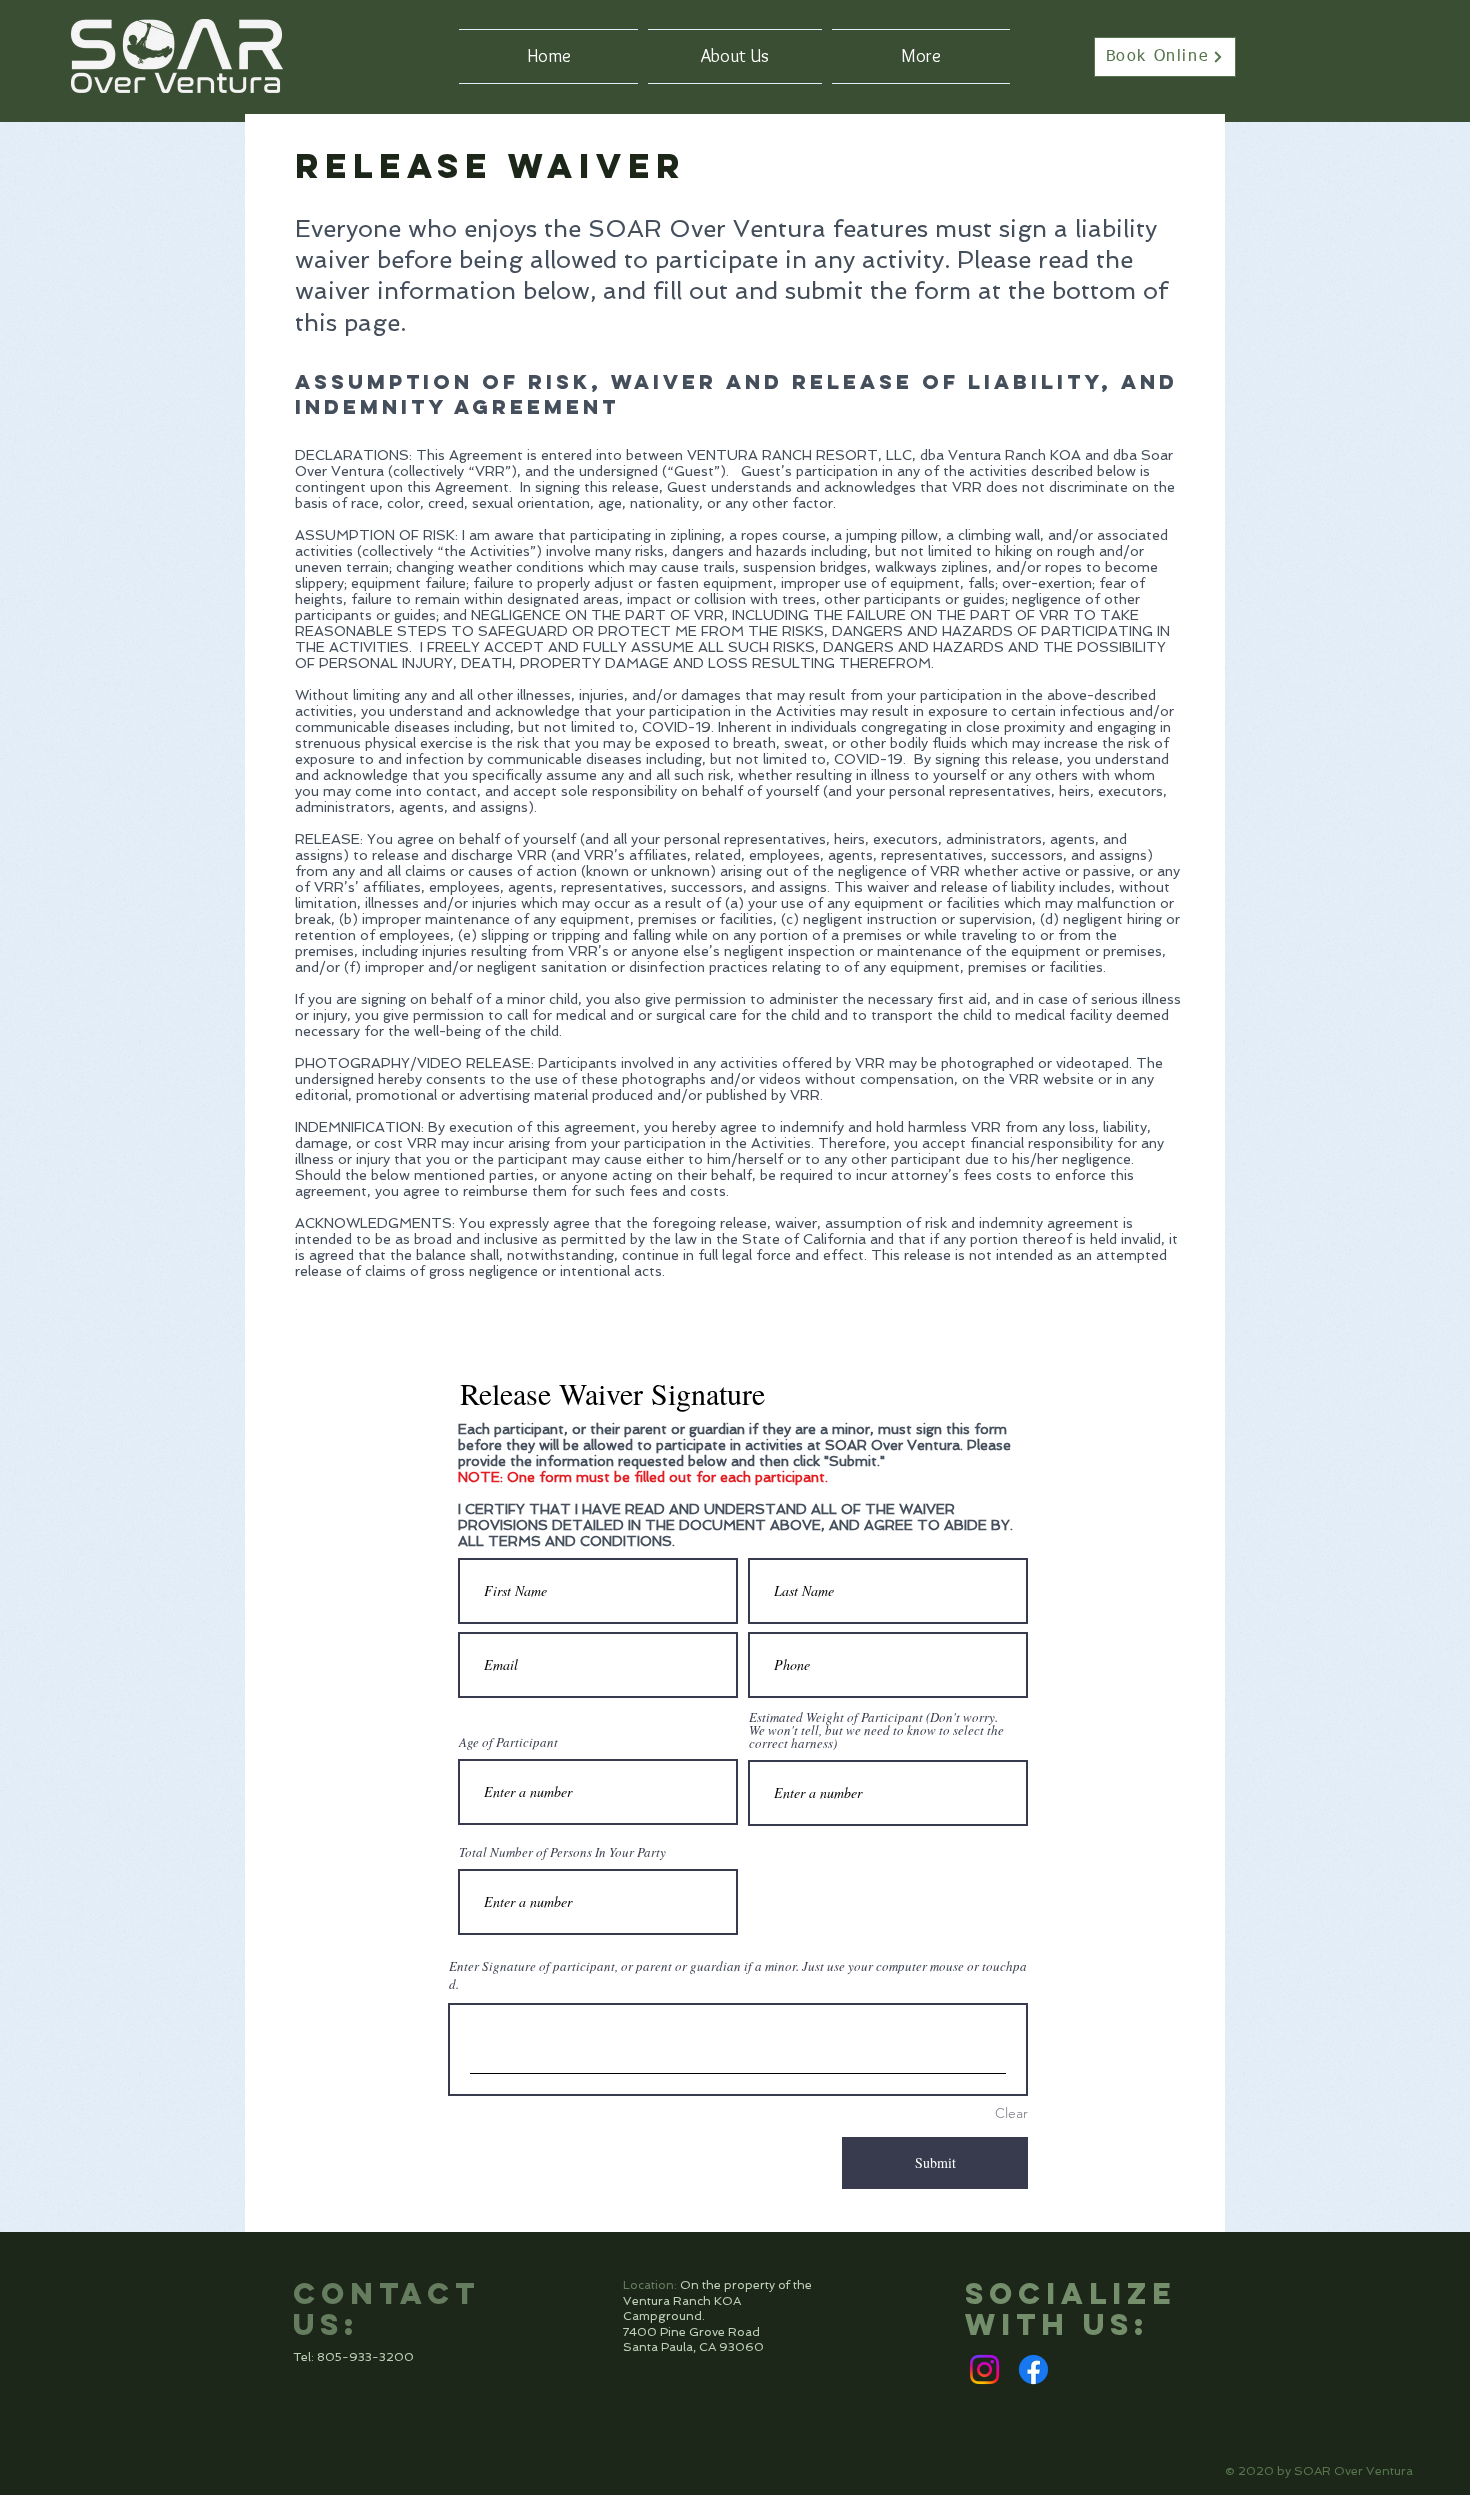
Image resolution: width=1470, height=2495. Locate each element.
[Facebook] (1033, 2369)
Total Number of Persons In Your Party (562, 1852)
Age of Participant (508, 1742)
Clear (1011, 2113)
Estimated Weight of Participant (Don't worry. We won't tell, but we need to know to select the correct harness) (876, 1730)
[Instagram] (984, 2369)
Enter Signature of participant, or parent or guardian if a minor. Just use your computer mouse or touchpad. (738, 1975)
